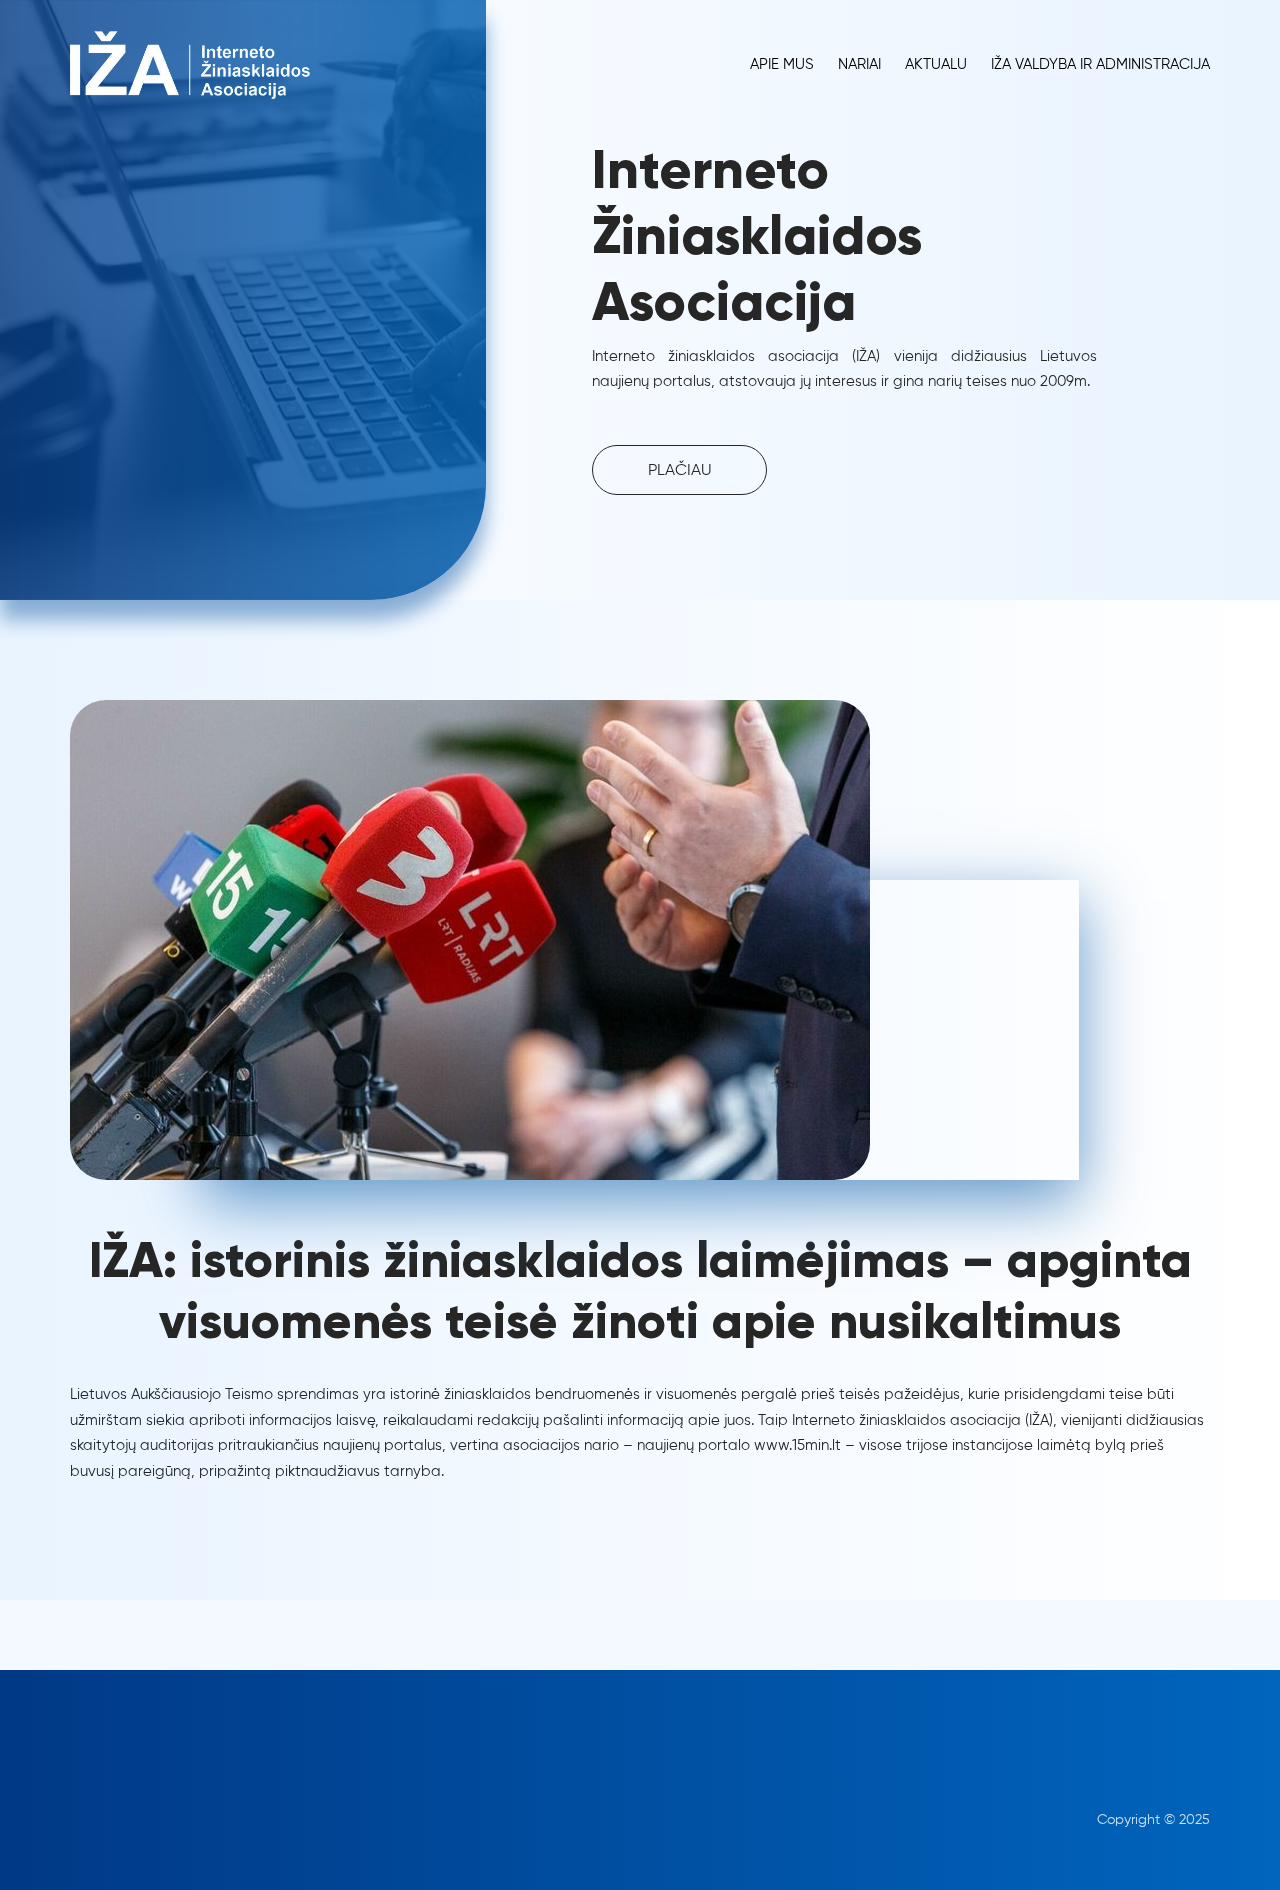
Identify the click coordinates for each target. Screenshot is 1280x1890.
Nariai (859, 64)
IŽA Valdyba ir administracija (1100, 64)
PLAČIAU (680, 471)
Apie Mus (782, 64)
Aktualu (936, 64)
